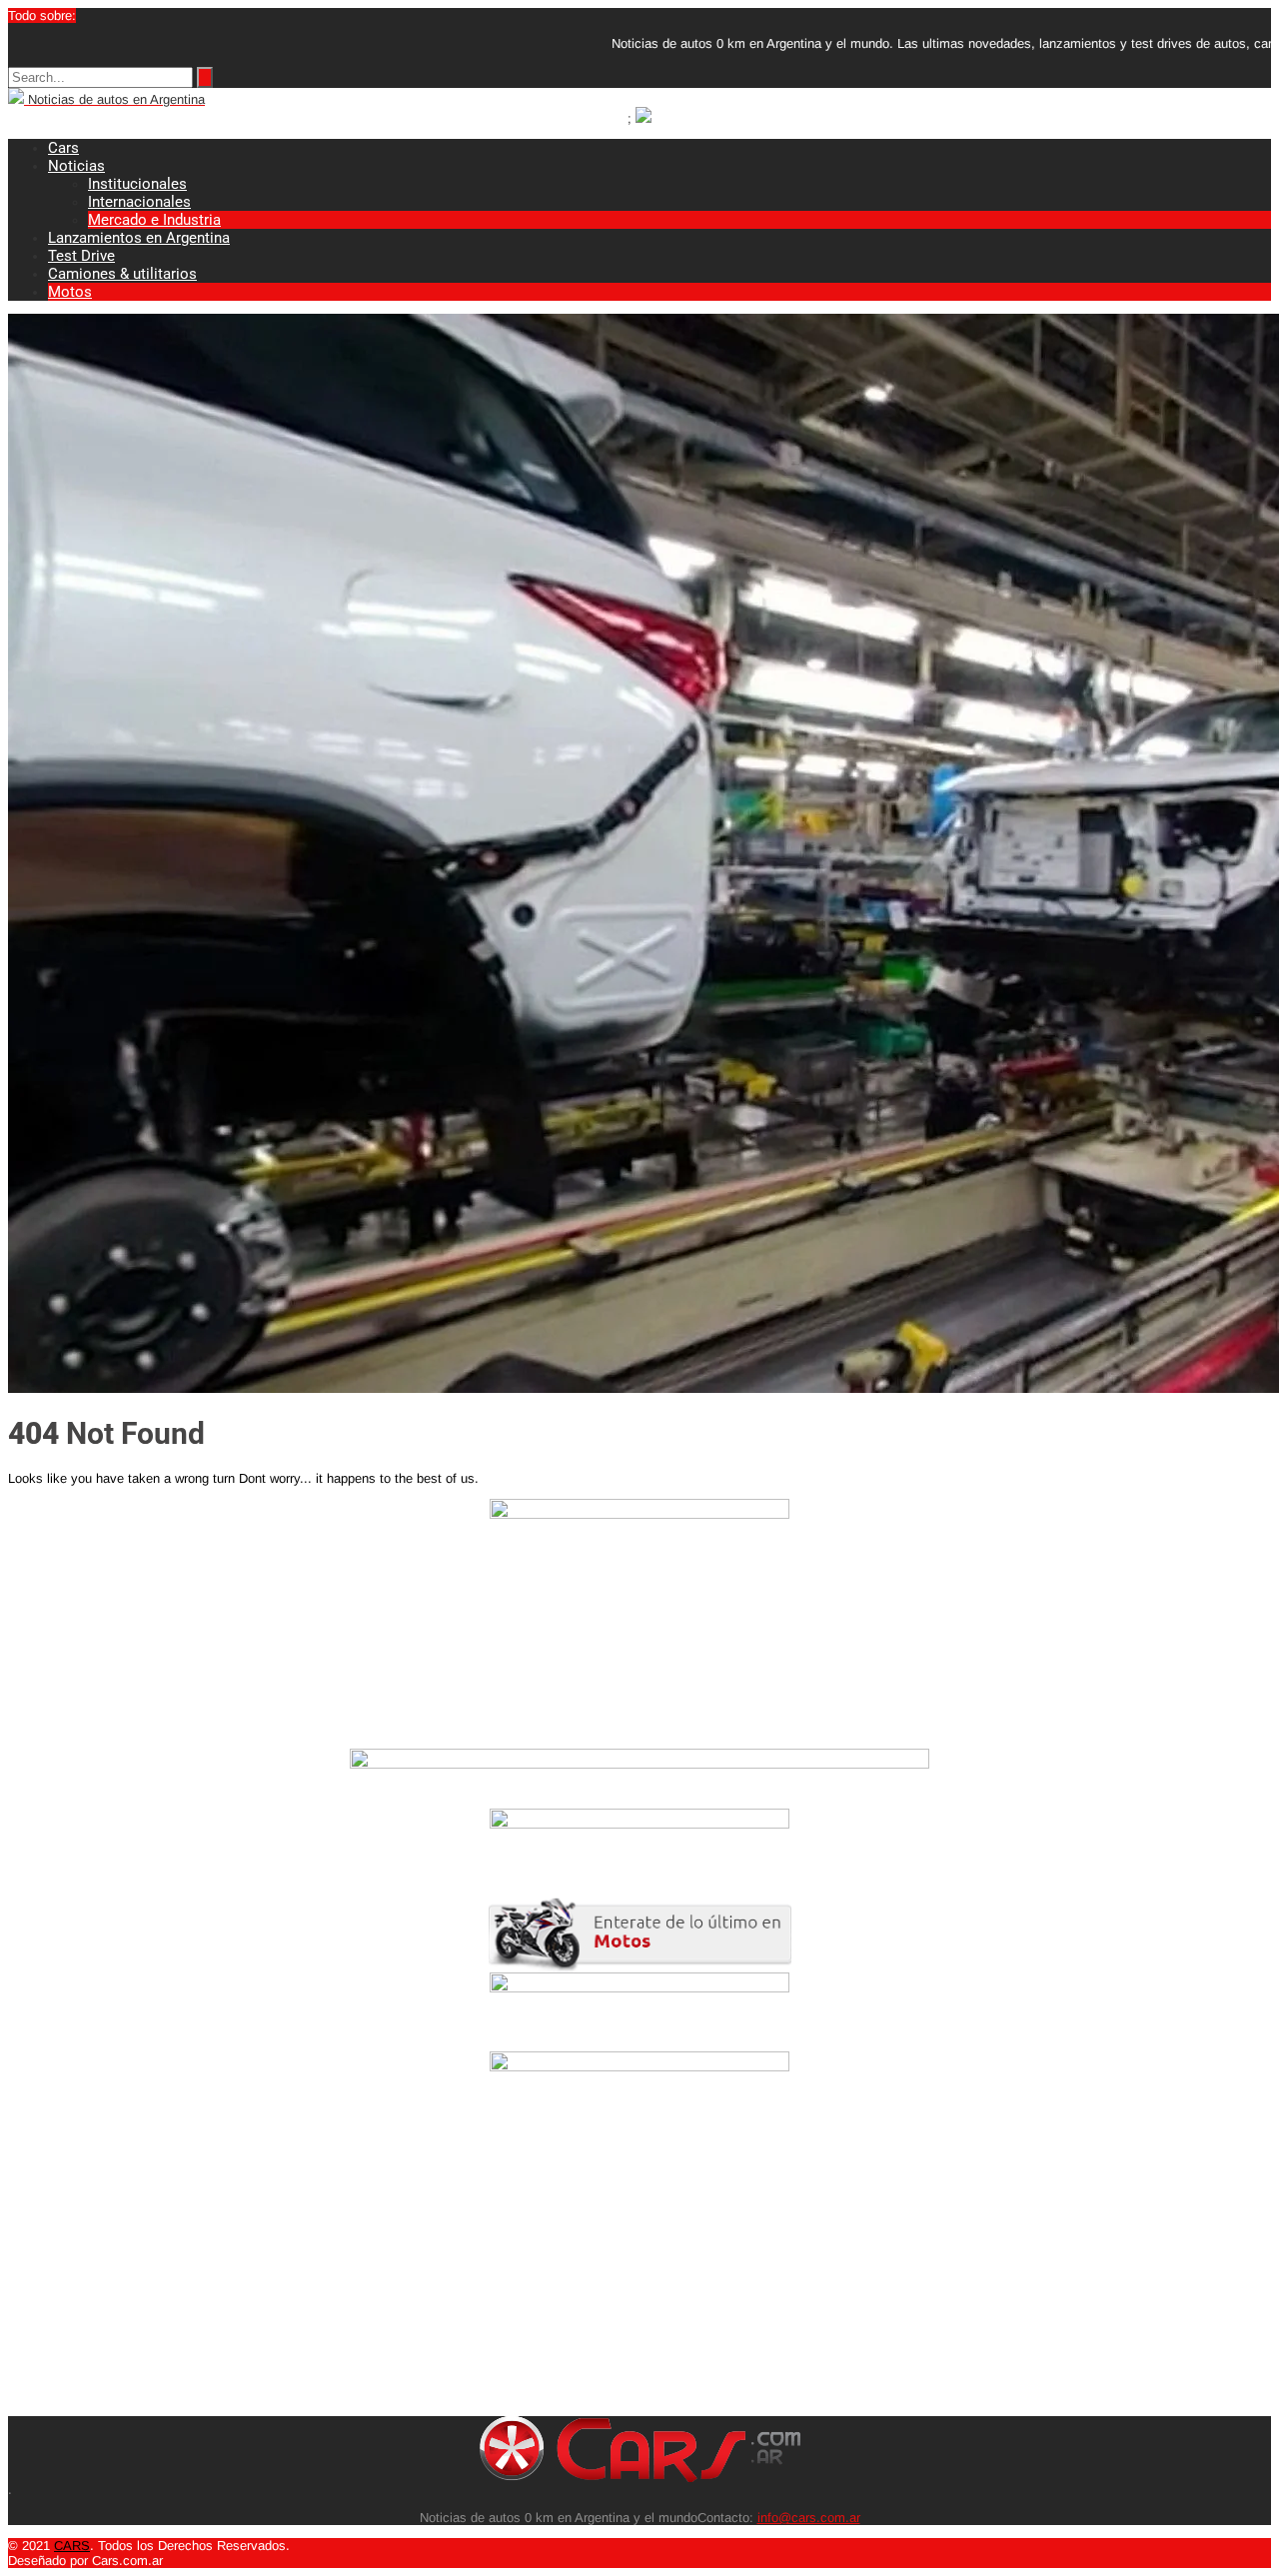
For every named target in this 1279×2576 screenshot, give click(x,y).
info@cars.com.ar (809, 2518)
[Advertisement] (608, 2276)
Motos (70, 292)
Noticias (76, 166)
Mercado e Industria (154, 220)
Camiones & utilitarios (122, 274)
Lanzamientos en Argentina (139, 238)
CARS (72, 2546)
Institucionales (137, 184)
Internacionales (139, 202)
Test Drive (81, 256)
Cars (63, 148)
